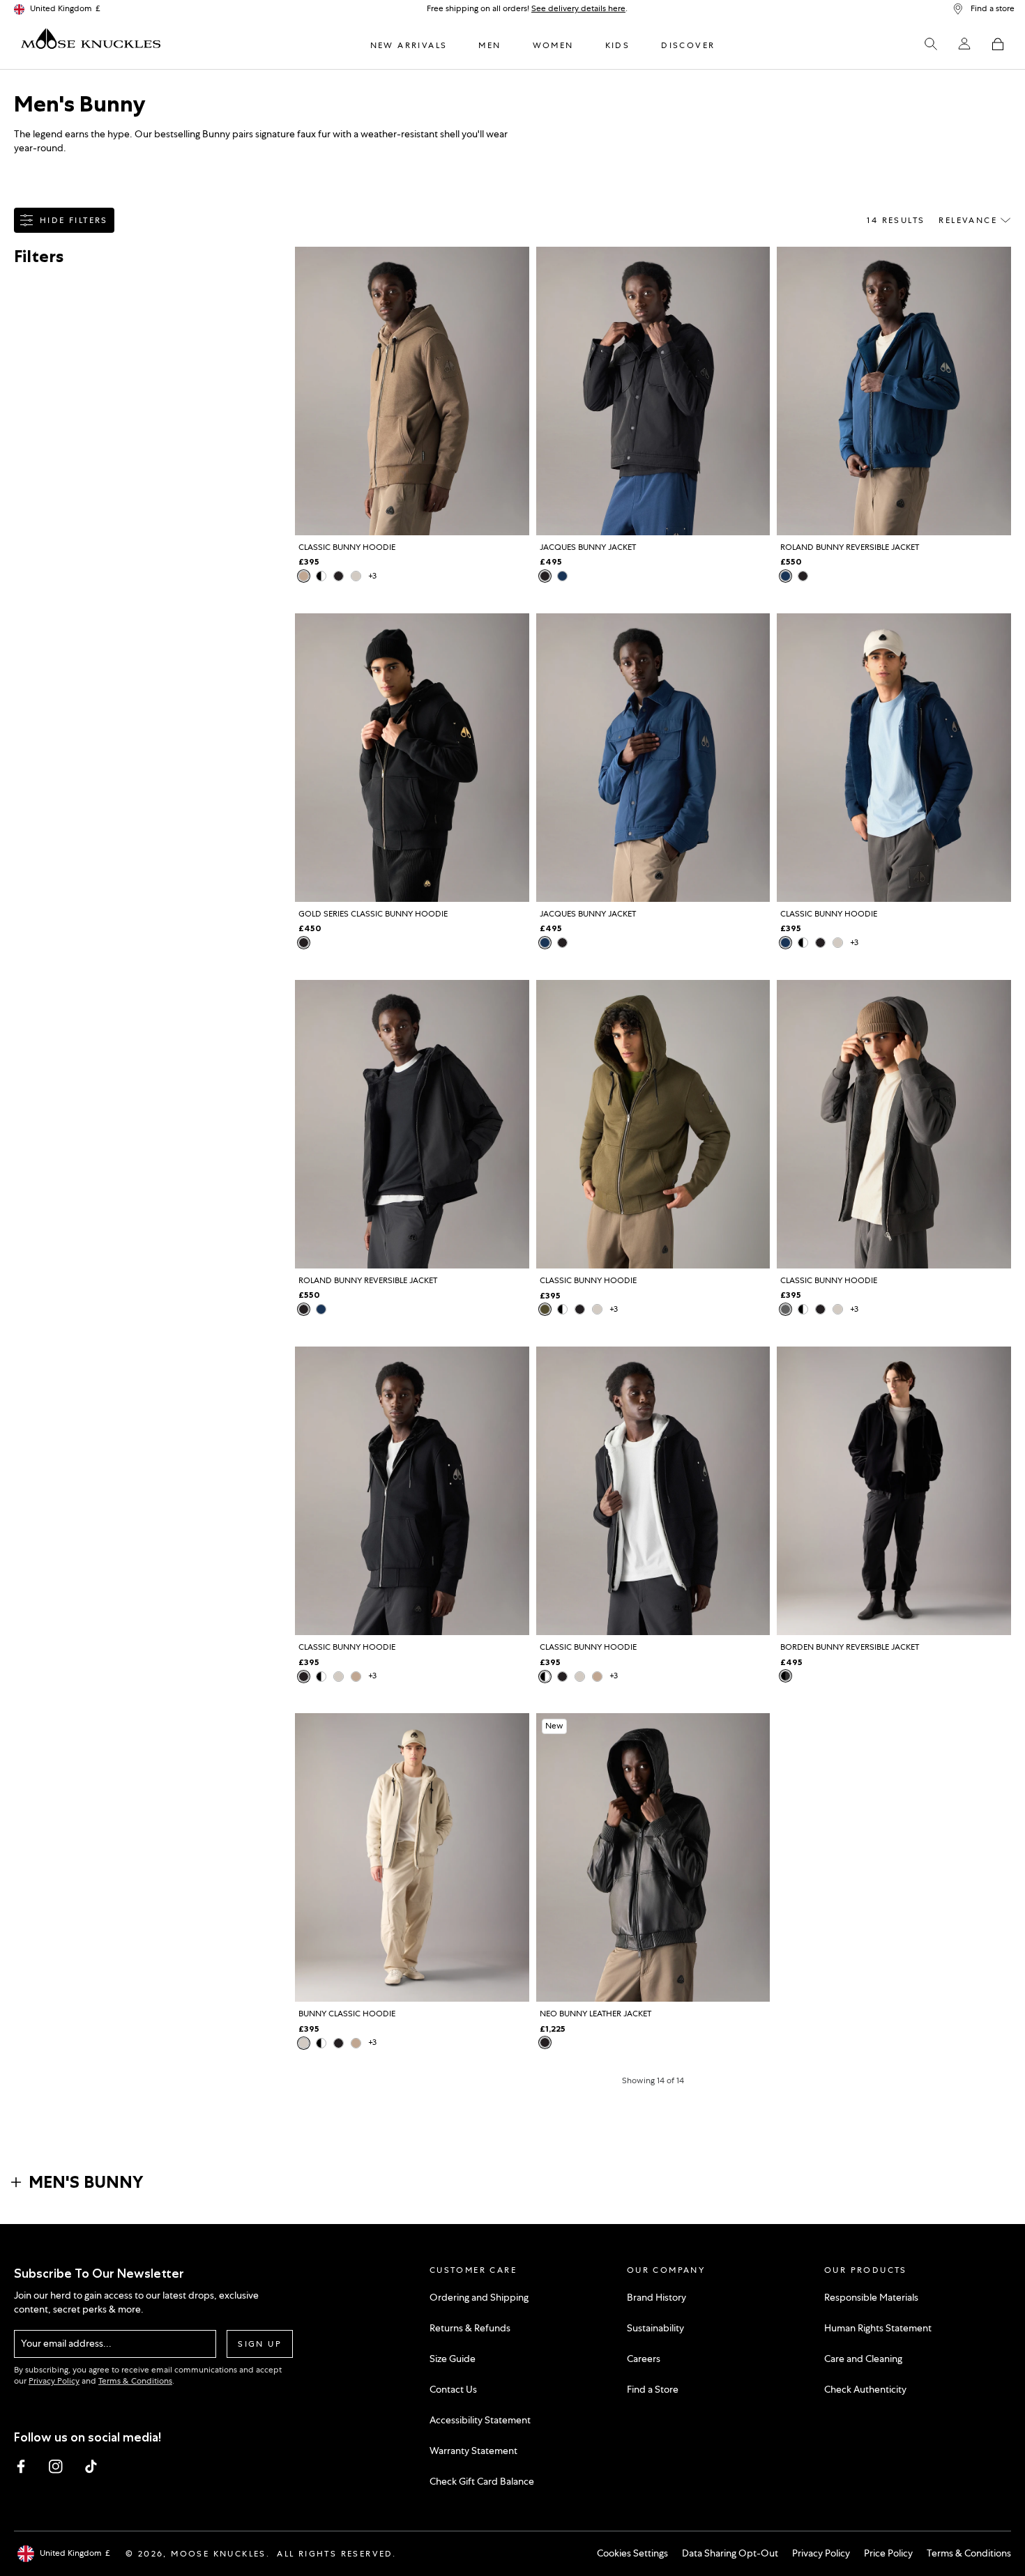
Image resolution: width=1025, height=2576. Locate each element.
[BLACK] (339, 576)
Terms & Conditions (135, 2381)
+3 (372, 576)
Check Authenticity (865, 2389)
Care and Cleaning (863, 2359)
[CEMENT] (785, 1309)
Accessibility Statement (480, 2420)
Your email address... (66, 2343)
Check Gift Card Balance (482, 2481)
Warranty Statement (473, 2451)
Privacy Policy (54, 2381)
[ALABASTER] (356, 576)
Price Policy (888, 2553)
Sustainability (655, 2328)
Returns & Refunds (470, 2328)
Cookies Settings (632, 2553)
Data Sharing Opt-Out (730, 2553)
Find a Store (653, 2389)
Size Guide (453, 2359)
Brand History (656, 2297)
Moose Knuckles (219, 2554)
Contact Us (453, 2389)
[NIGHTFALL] (562, 576)
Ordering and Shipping (479, 2297)
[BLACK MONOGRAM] (785, 1676)
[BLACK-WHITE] (321, 576)
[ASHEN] (304, 576)
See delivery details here (578, 8)
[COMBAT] (545, 1309)
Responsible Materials (871, 2297)
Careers (644, 2359)
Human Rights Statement (878, 2328)
